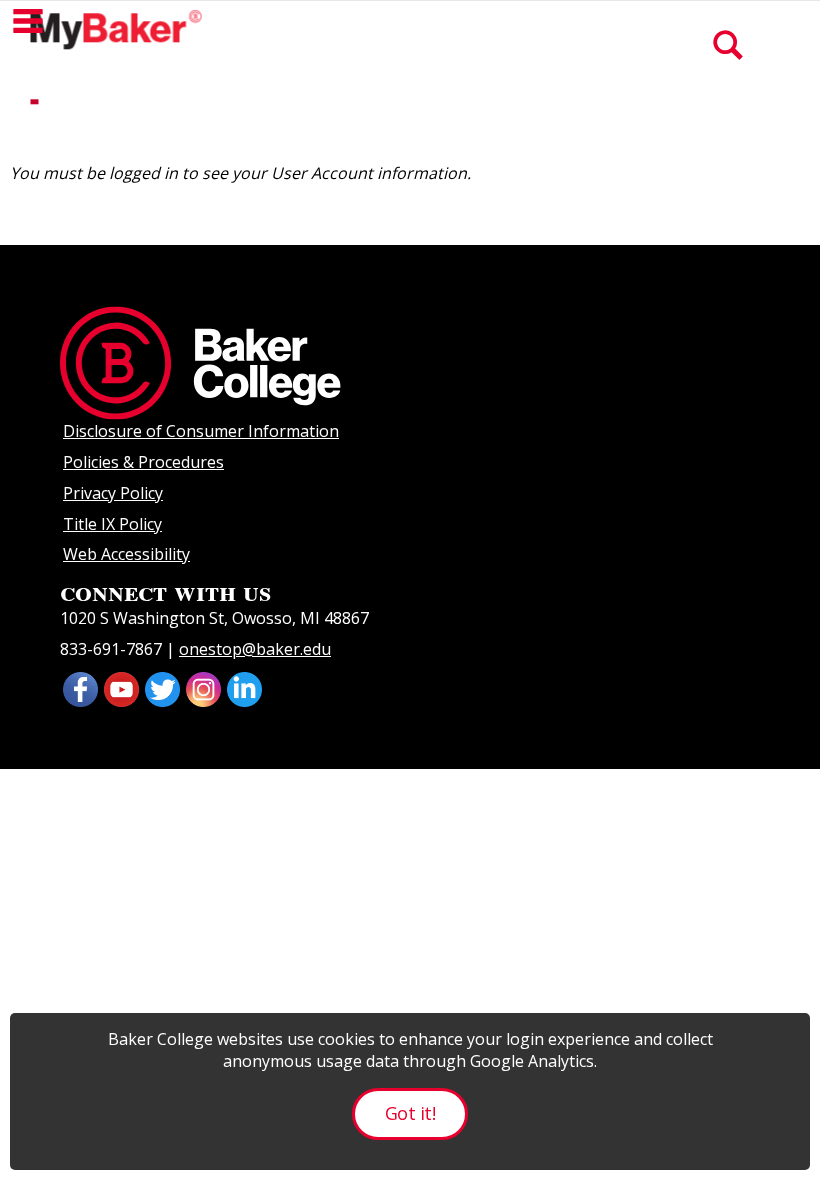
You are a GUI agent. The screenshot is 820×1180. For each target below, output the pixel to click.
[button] (28, 21)
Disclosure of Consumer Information (201, 431)
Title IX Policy (112, 524)
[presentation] (121, 687)
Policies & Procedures (143, 462)
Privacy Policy (113, 493)
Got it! (410, 1113)
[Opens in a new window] (80, 687)
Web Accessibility (126, 554)
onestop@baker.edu (255, 649)
